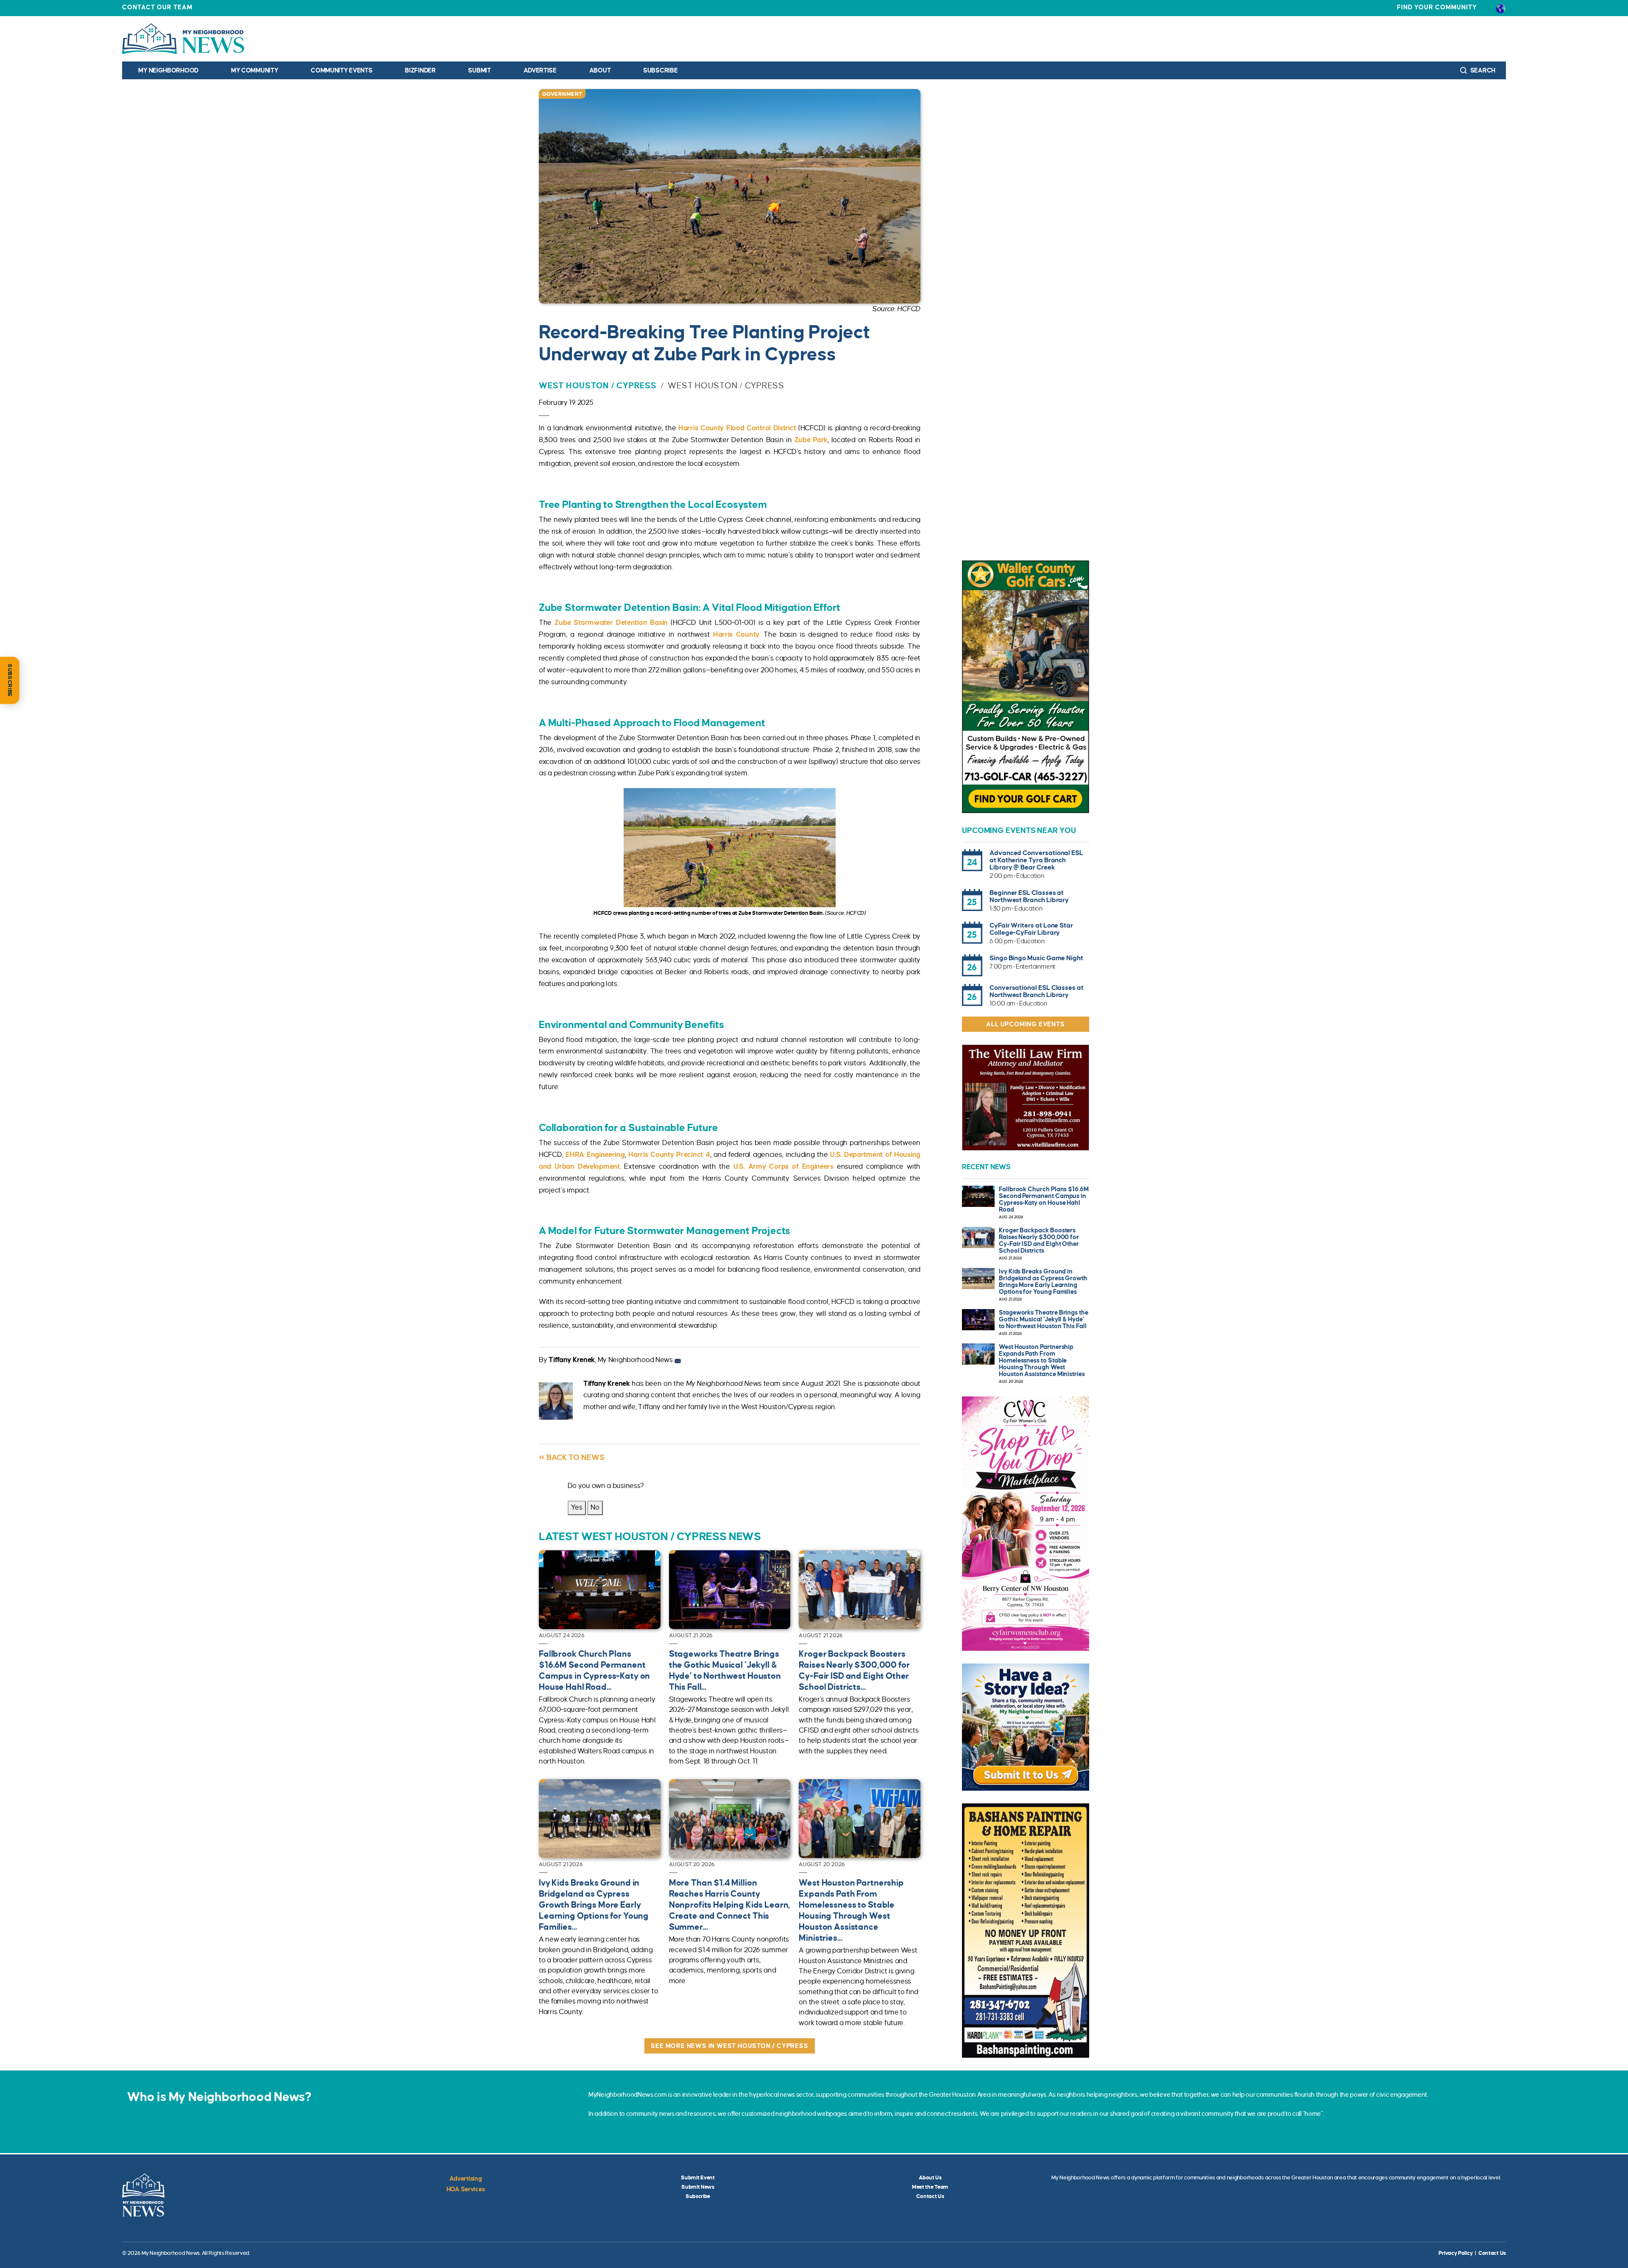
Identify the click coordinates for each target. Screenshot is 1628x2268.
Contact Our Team (157, 7)
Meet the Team (930, 2187)
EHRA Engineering (595, 1155)
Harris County (736, 635)
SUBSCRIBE (10, 680)
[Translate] (1501, 8)
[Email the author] (678, 1360)
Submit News (698, 2187)
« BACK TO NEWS (572, 1457)
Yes (577, 1507)
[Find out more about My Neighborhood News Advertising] (1026, 1727)
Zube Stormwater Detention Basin (611, 623)
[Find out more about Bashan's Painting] (1026, 1931)
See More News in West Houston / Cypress (729, 2046)
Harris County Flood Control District (737, 428)
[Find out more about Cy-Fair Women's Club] (1026, 1524)
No (595, 1507)
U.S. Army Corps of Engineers (783, 1167)
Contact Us (930, 2196)
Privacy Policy (1455, 2253)
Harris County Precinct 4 (669, 1155)
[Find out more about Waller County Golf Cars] (1026, 687)
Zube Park (811, 440)
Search (1482, 70)
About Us (930, 2178)
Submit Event (698, 2178)
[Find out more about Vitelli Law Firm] (1026, 1098)
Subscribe (660, 70)
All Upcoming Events (1025, 1024)
